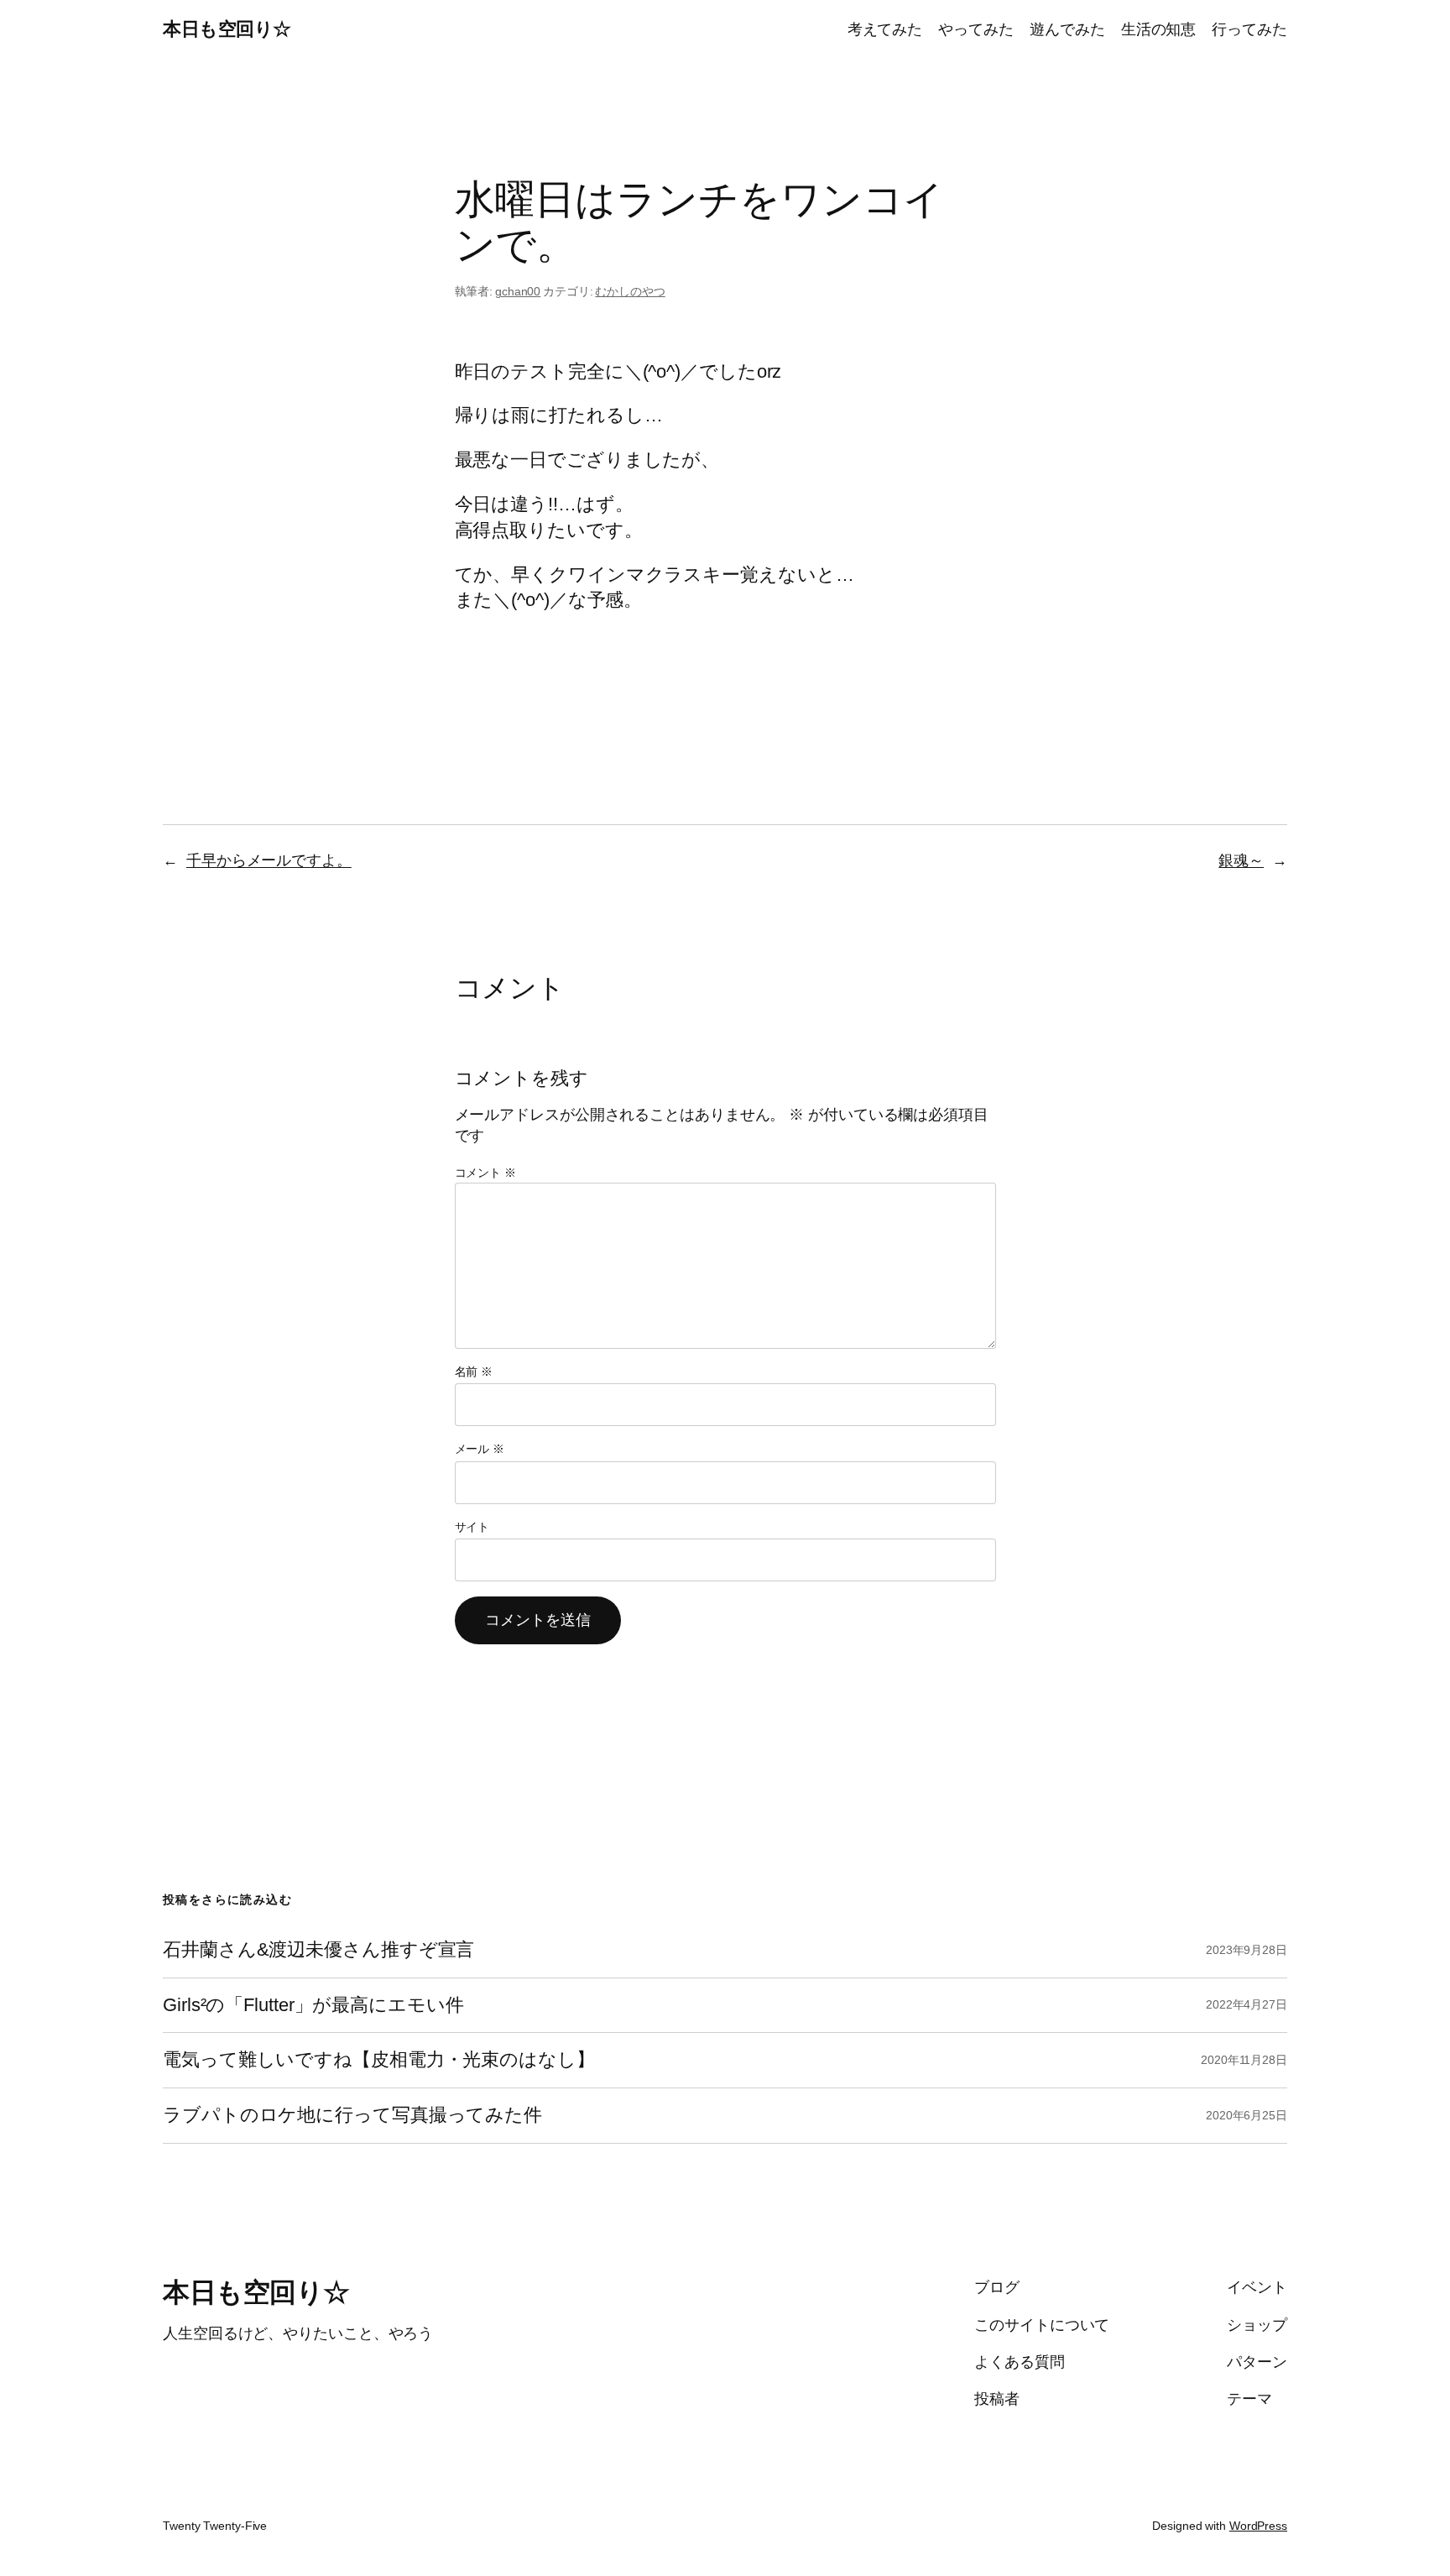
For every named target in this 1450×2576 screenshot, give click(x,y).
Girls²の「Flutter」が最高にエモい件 (313, 2005)
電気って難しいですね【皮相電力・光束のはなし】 (379, 2060)
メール (480, 1449)
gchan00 (518, 291)
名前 (474, 1372)
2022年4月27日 (1247, 2004)
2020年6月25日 (1247, 2115)
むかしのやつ (630, 291)
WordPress (1258, 2526)
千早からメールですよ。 (269, 860)
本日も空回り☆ (227, 29)
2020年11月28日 (1244, 2060)
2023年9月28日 (1247, 1950)
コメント (485, 1173)
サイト (472, 1527)
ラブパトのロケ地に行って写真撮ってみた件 (352, 2115)
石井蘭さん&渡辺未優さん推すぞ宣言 (318, 1950)
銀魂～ (1241, 860)
